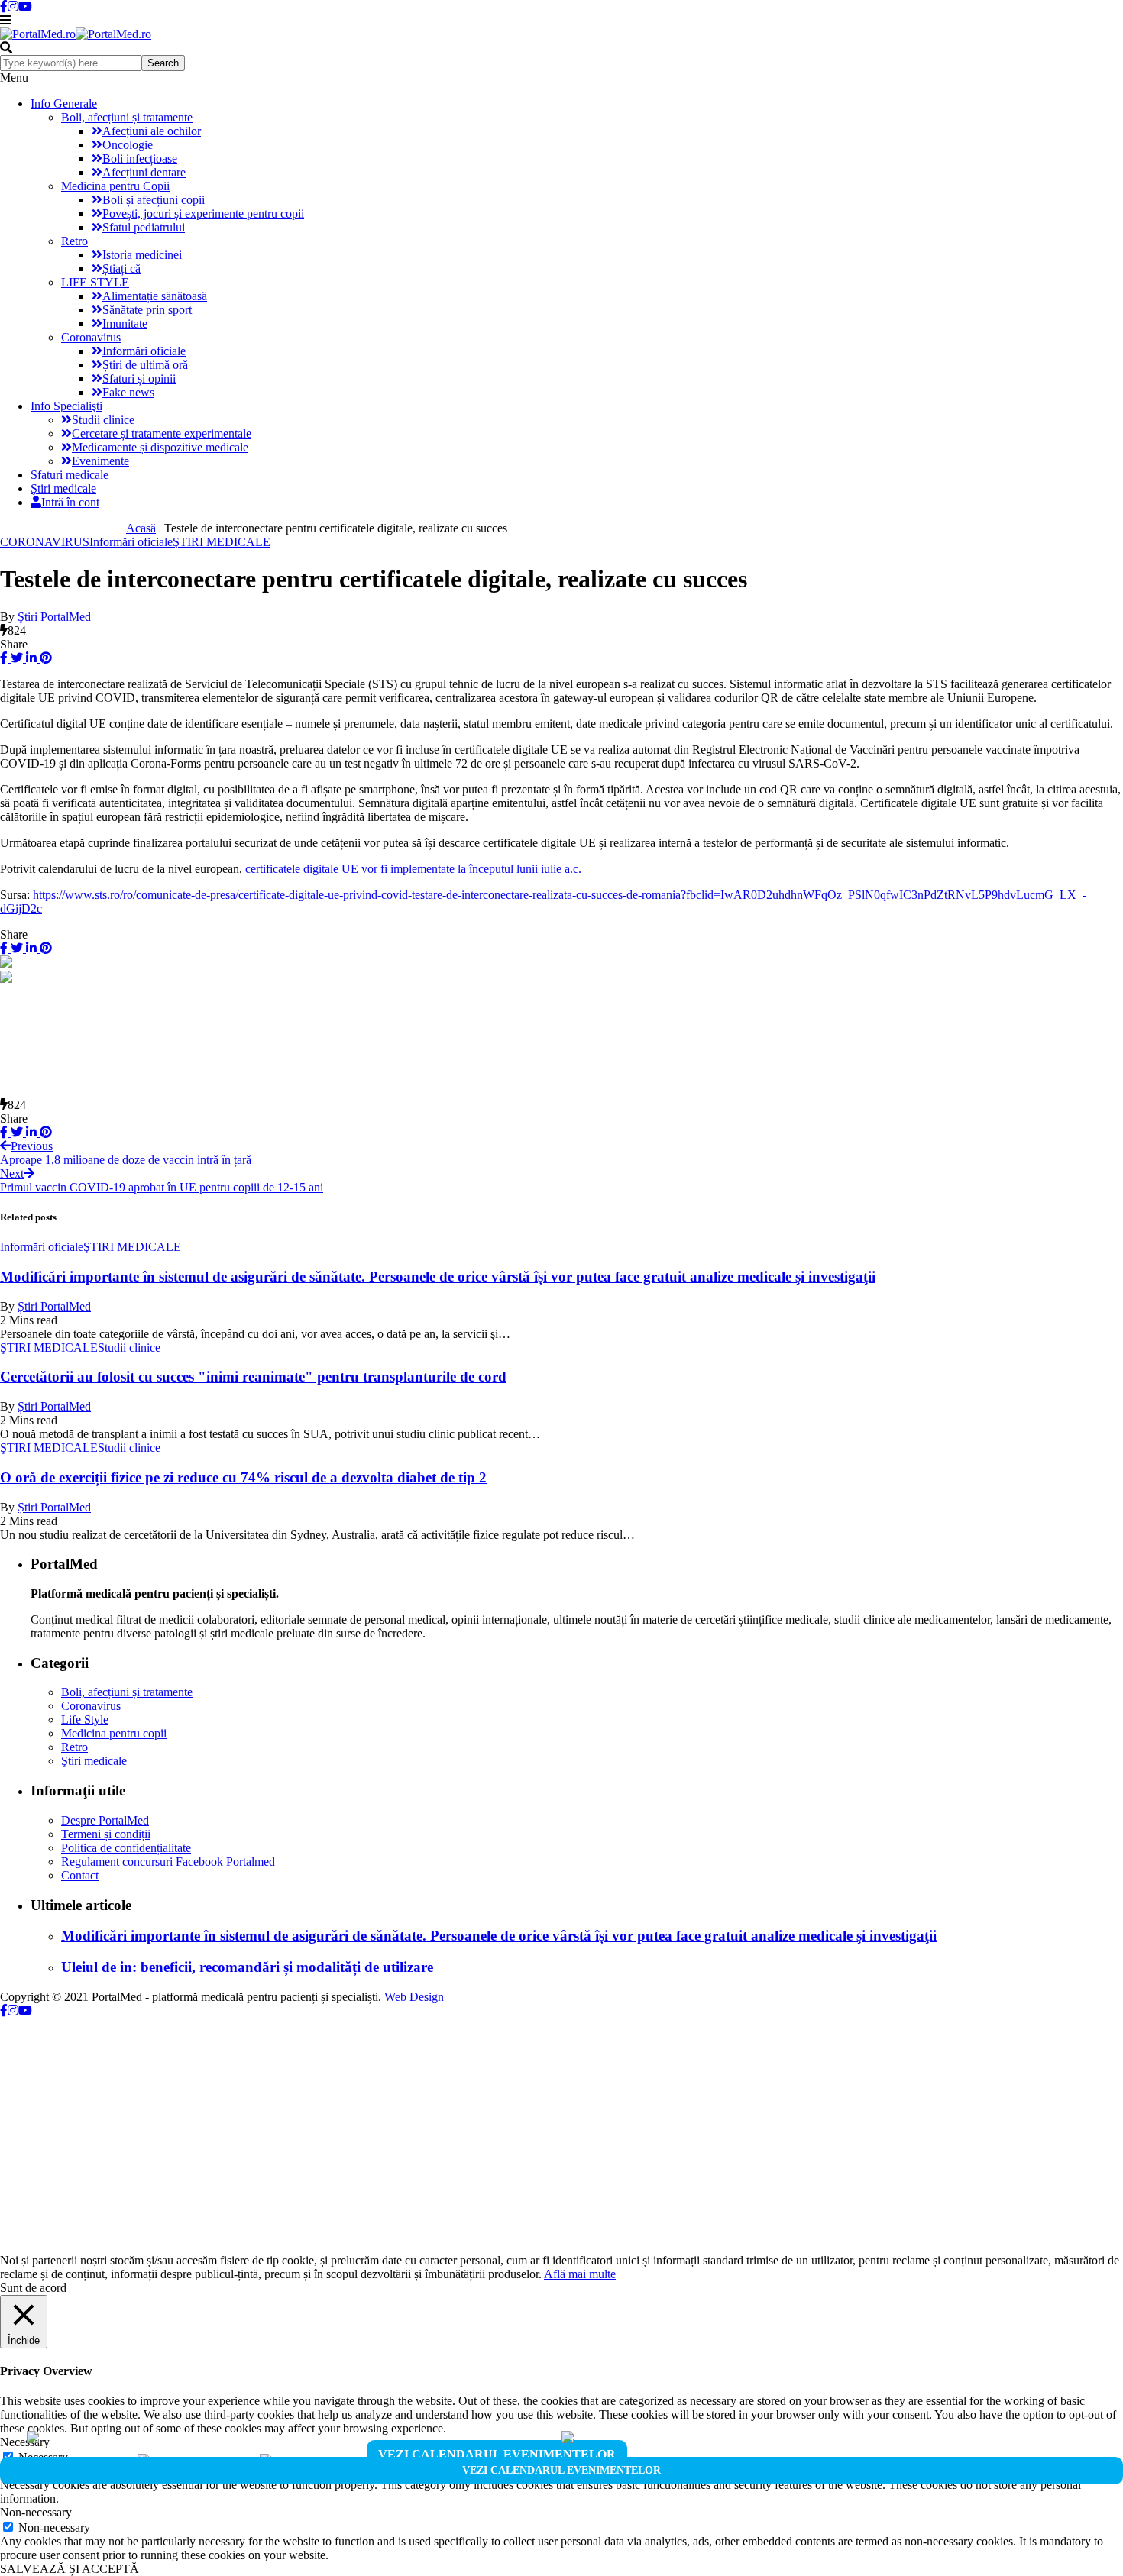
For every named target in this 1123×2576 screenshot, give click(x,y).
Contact (80, 1875)
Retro (74, 241)
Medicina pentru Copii (115, 186)
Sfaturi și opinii (139, 378)
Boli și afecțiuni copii (154, 200)
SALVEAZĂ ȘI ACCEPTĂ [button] (70, 2569)
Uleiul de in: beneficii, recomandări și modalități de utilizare (247, 1967)
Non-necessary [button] (36, 2512)
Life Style (85, 1719)
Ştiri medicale (63, 488)
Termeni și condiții (106, 1834)
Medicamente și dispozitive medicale (160, 447)
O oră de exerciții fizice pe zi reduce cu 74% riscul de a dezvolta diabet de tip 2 (243, 1477)
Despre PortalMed (105, 1820)
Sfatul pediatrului (144, 227)
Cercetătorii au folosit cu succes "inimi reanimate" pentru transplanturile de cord (253, 1377)
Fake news (128, 392)
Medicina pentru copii (114, 1733)
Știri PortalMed (54, 1306)
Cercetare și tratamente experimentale (162, 433)
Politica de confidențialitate (126, 1848)
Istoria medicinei (142, 255)
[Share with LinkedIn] (30, 658)
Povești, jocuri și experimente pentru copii (203, 213)
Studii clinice (103, 420)
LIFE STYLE (95, 282)
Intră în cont (70, 502)
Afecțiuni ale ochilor (152, 131)
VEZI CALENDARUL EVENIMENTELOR (497, 2454)
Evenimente (100, 461)
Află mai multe (580, 2274)
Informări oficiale (144, 351)
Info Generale (64, 103)
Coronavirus (91, 337)
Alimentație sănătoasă (155, 296)
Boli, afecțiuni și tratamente (127, 117)
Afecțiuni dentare (144, 172)
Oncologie (128, 145)
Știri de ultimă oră (145, 365)
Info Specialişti (66, 406)
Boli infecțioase (140, 158)
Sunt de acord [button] (33, 2288)
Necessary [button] (25, 2442)
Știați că (121, 268)
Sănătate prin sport (147, 310)
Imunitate (125, 323)
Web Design (414, 1997)
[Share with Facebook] (4, 658)
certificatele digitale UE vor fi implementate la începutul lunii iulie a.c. (413, 869)
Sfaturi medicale (70, 475)
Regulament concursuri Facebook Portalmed (168, 1862)
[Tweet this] (15, 658)
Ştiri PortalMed (54, 617)
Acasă (141, 528)
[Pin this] (44, 658)
